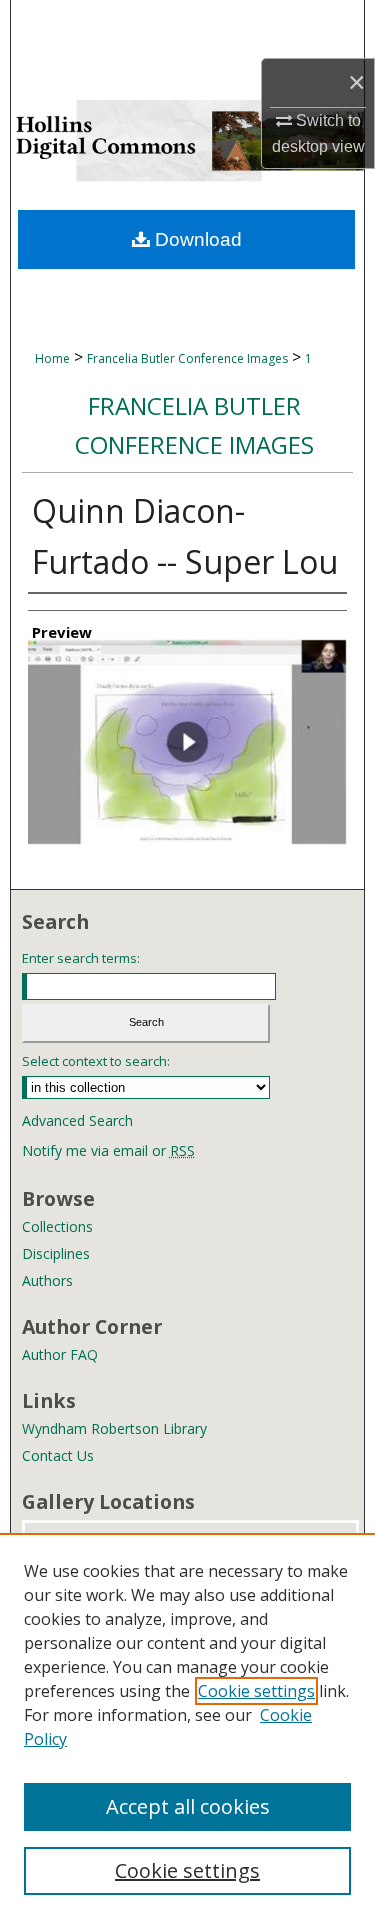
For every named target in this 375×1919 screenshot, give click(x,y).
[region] (187, 1726)
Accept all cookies (188, 1806)
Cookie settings (256, 1691)
